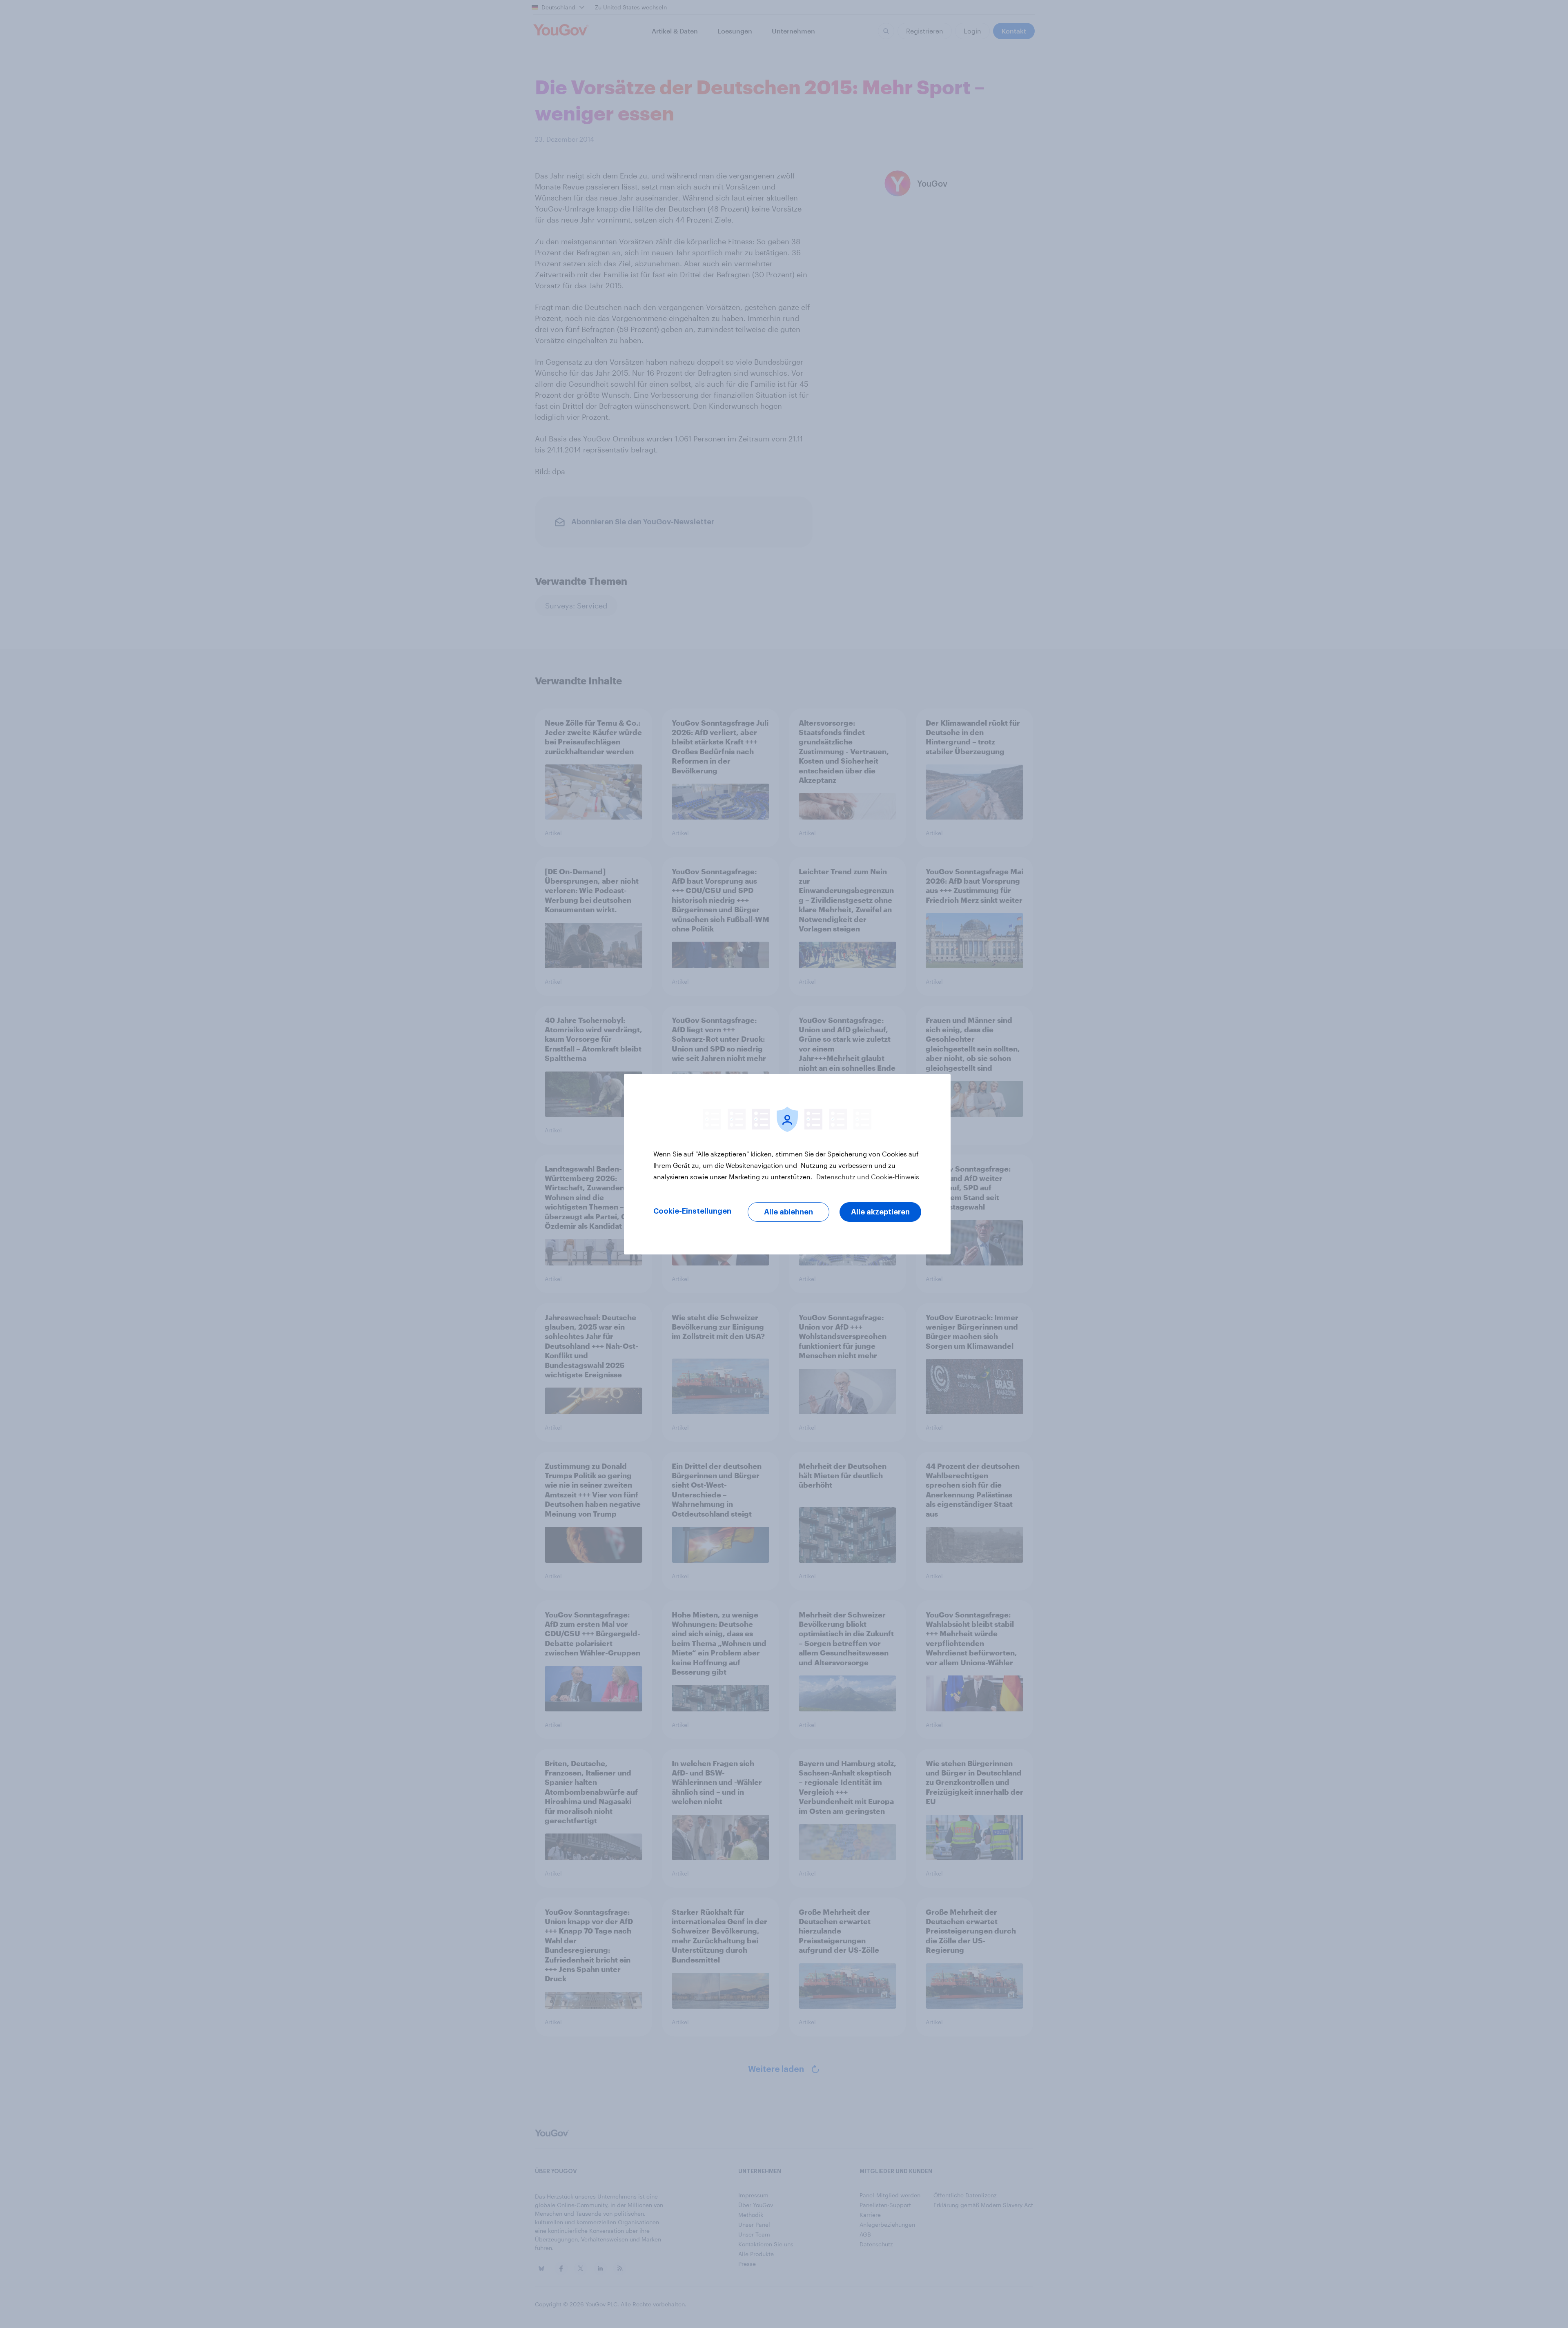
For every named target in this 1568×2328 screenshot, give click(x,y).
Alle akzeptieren (880, 1212)
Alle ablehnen (788, 1212)
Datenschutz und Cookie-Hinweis (867, 1177)
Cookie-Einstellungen (692, 1211)
